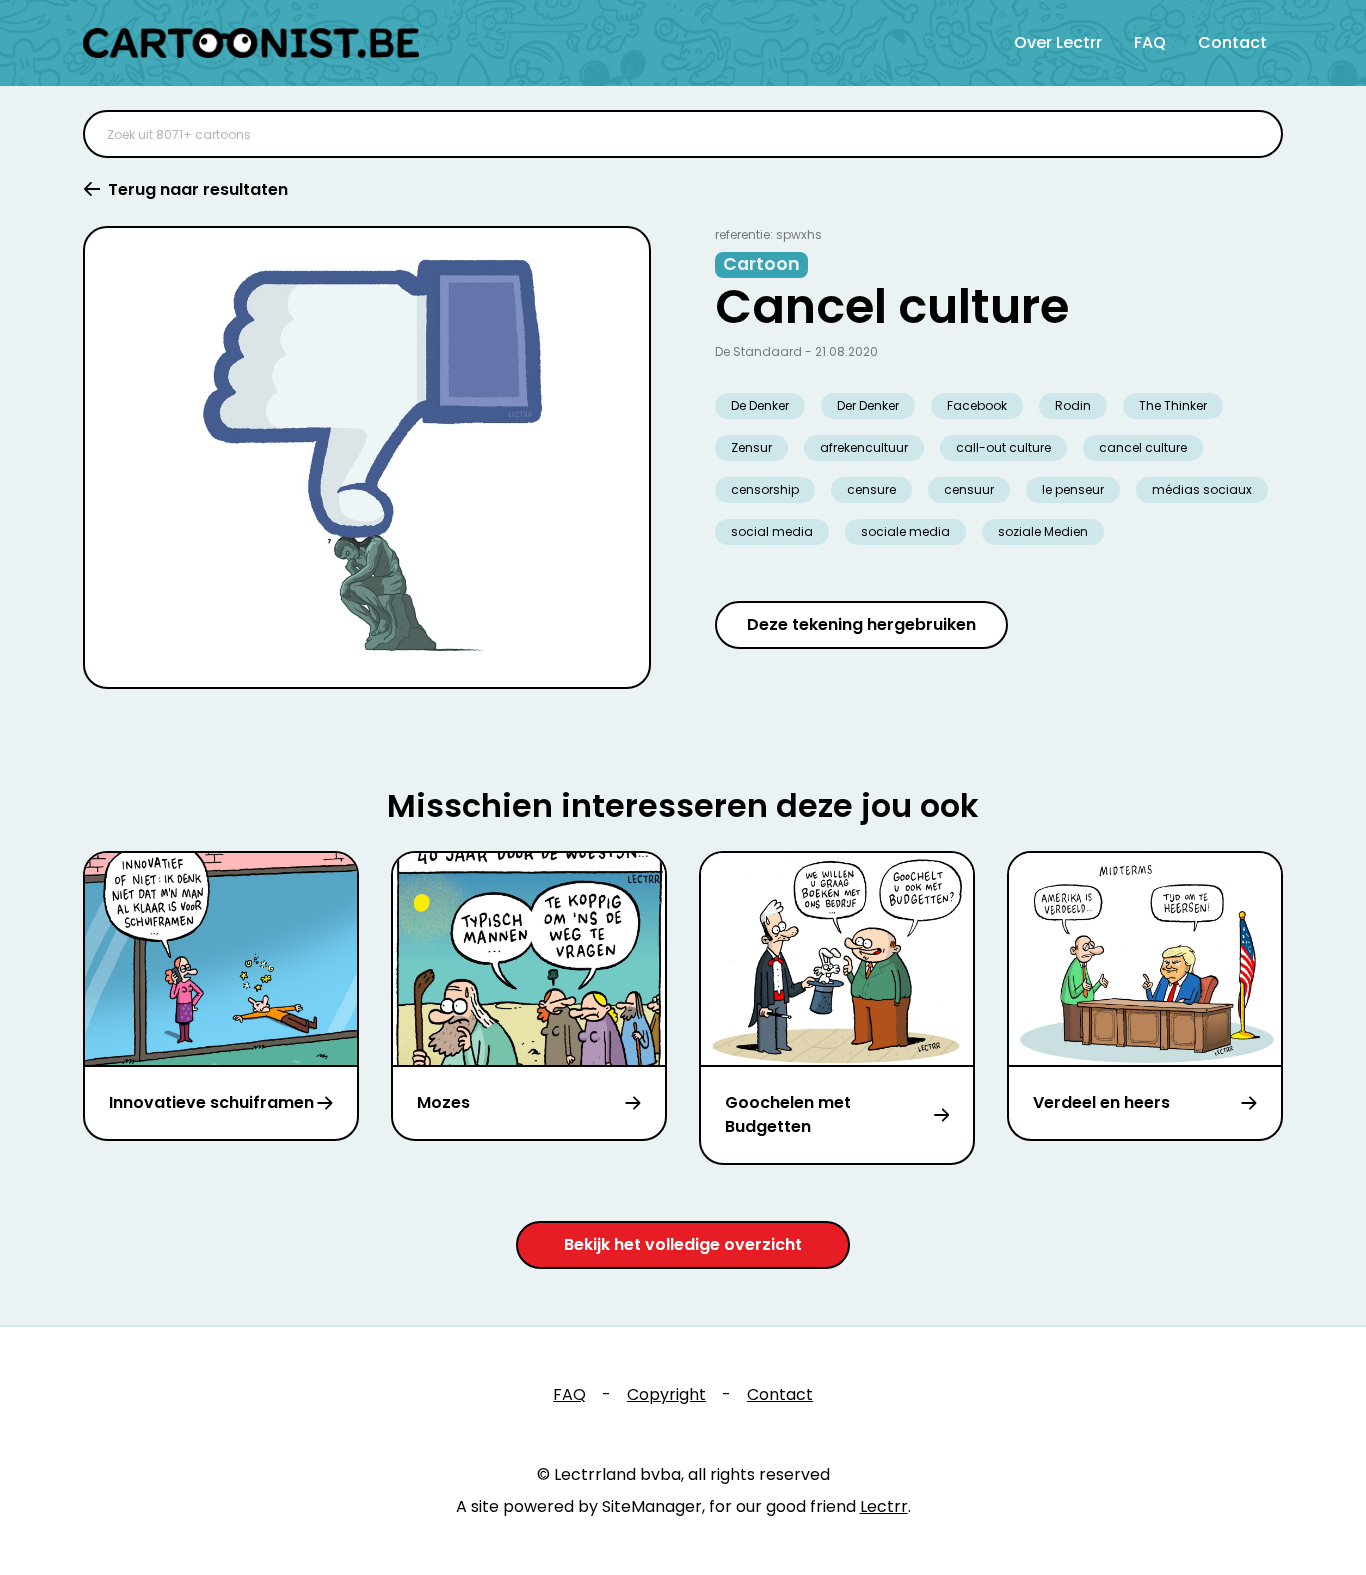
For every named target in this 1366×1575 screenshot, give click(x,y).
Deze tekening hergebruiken (861, 624)
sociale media (905, 531)
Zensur (751, 447)
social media (772, 531)
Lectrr (884, 1506)
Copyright (666, 1394)
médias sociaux (1202, 489)
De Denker (760, 405)
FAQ (1150, 42)
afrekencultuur (864, 447)
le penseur (1073, 489)
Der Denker (868, 405)
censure (871, 489)
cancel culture (1143, 447)
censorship (765, 489)
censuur (969, 489)
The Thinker (1173, 405)
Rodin (1073, 405)
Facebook (977, 405)
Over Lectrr (1058, 42)
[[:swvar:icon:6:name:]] (1255, 134)
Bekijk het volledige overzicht (683, 1244)
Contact (1232, 42)
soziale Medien (1043, 531)
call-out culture (1003, 447)
